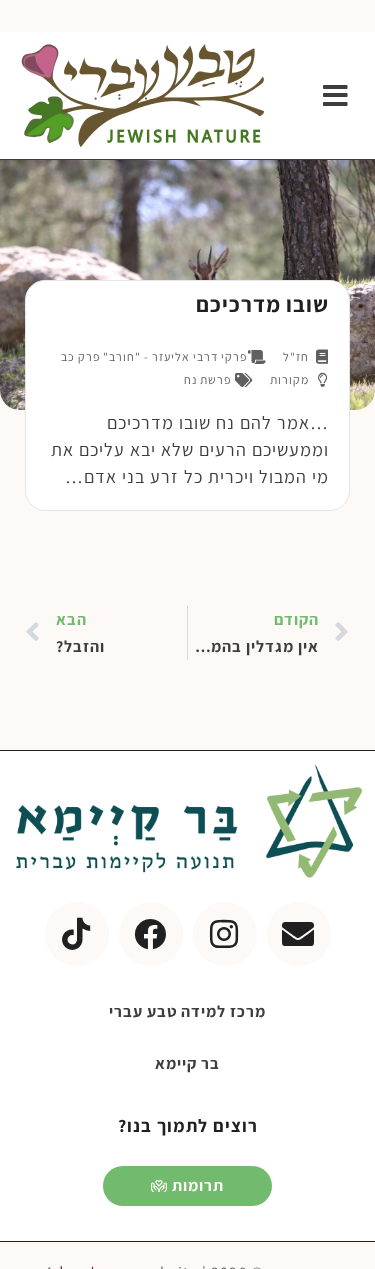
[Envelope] (299, 934)
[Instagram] (225, 934)
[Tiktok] (77, 934)
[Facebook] (151, 934)
